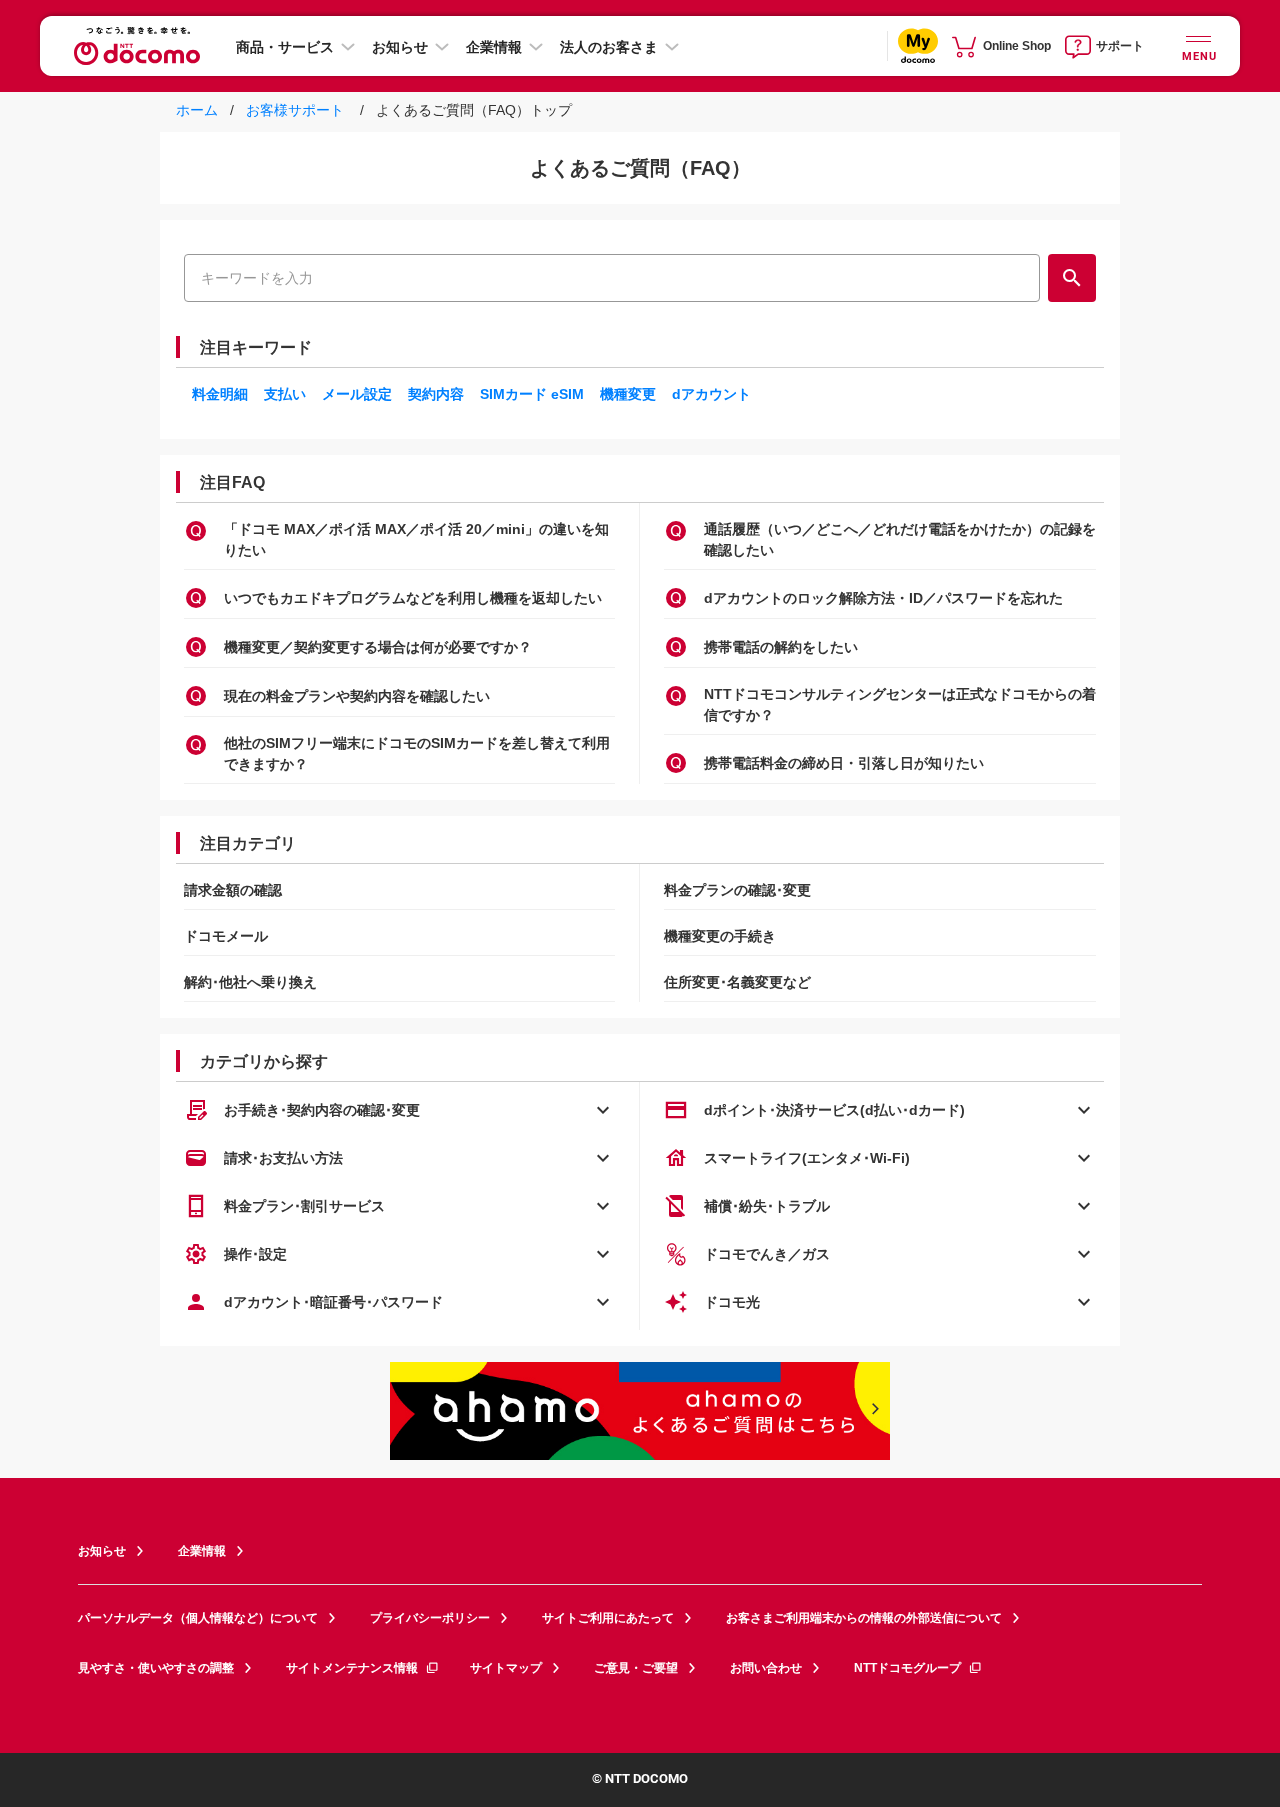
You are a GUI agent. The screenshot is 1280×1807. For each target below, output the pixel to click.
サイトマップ (506, 1668)
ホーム (199, 110)
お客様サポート (293, 110)
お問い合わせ (766, 1668)
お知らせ (400, 47)
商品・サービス (285, 47)
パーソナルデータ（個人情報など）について (198, 1618)
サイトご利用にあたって (608, 1618)
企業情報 (494, 47)
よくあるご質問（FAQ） (640, 168)
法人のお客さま (609, 47)
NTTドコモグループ (907, 1668)
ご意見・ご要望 (636, 1668)
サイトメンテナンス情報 (352, 1668)
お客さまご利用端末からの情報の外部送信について (864, 1618)
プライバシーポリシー (430, 1618)
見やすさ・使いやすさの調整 (156, 1668)
